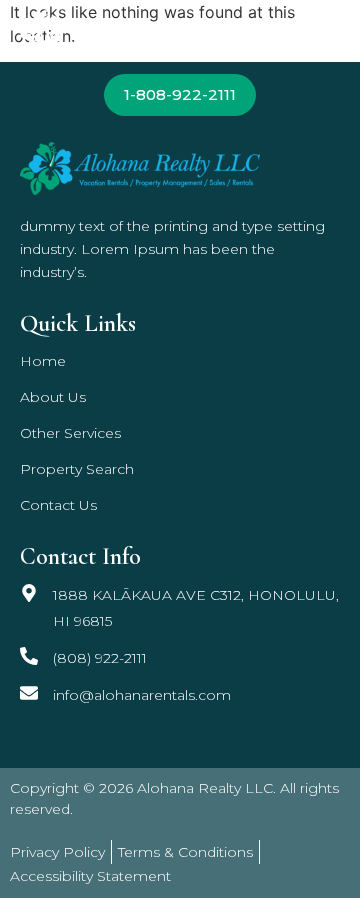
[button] (323, 30)
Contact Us (58, 505)
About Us (53, 397)
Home (43, 361)
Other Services (70, 433)
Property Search (77, 469)
